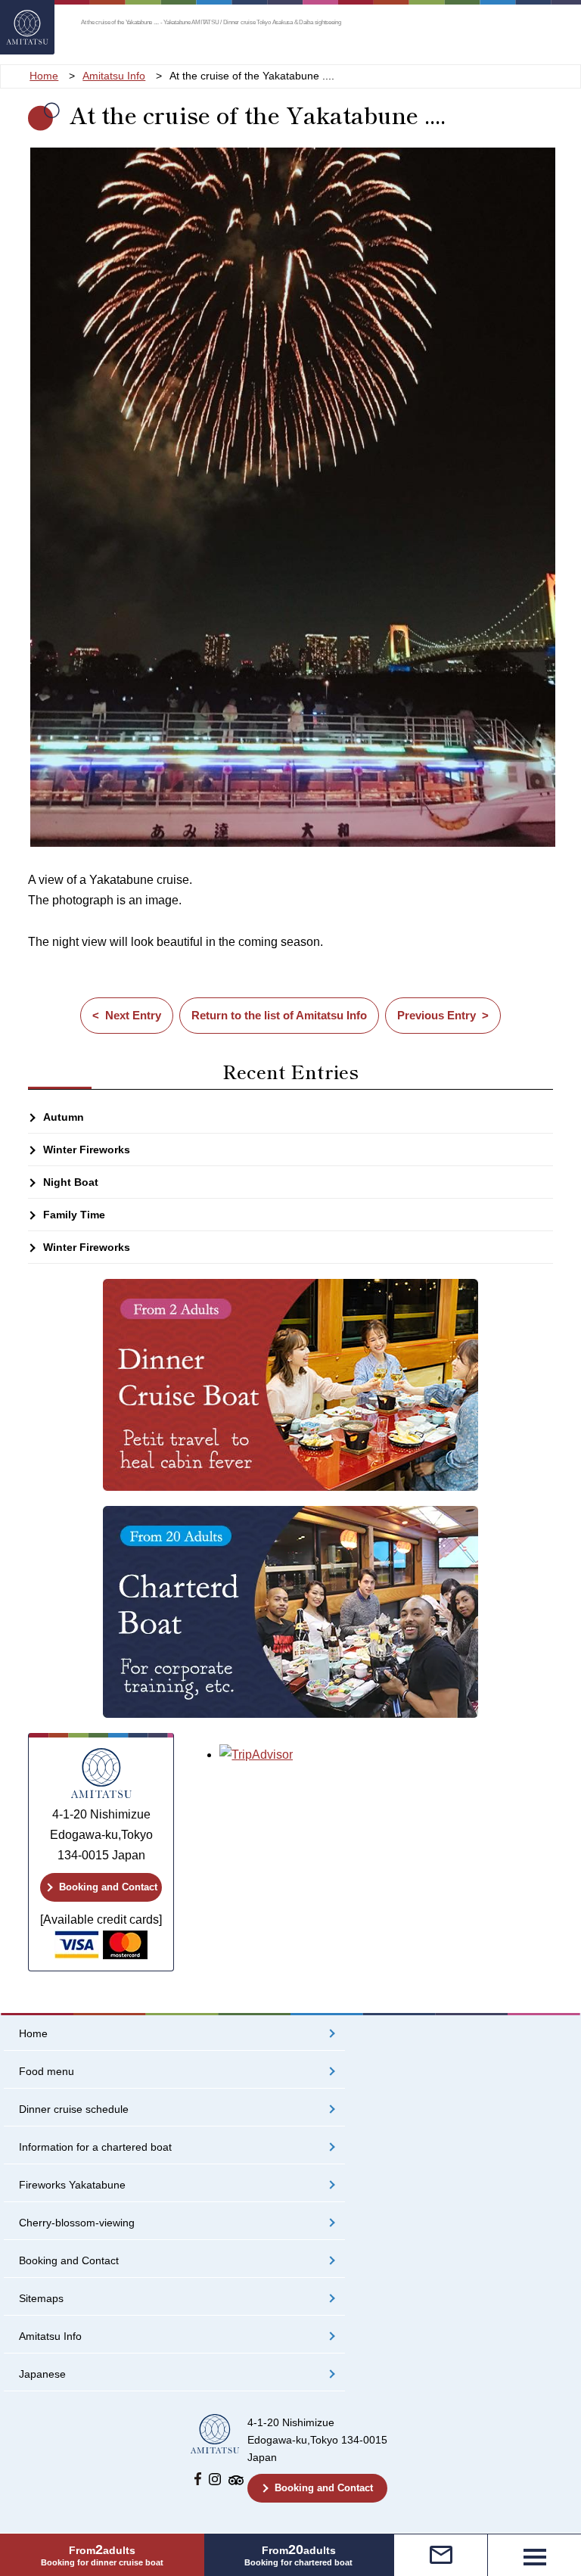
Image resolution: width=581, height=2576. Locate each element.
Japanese (42, 2374)
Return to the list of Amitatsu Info (279, 1015)
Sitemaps (41, 2299)
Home (33, 2034)
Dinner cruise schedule (74, 2109)
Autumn (64, 1117)
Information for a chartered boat (95, 2147)
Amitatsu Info (50, 2336)
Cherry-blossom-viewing (77, 2223)
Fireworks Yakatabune (72, 2185)
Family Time (74, 1215)
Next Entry (133, 1015)
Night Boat (71, 1182)
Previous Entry (437, 1015)
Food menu (47, 2072)
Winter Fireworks (87, 1150)
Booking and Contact (108, 1887)
